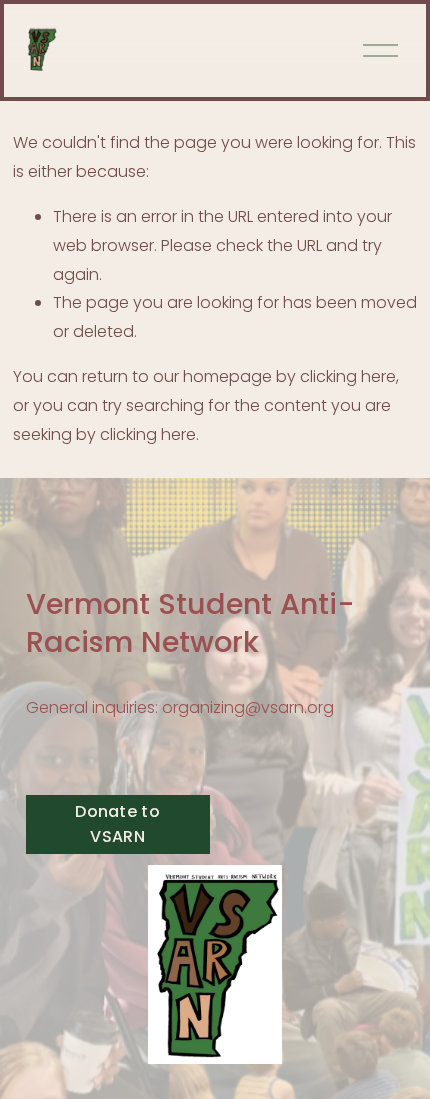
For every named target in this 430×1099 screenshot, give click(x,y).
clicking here (348, 376)
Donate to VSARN (117, 824)
